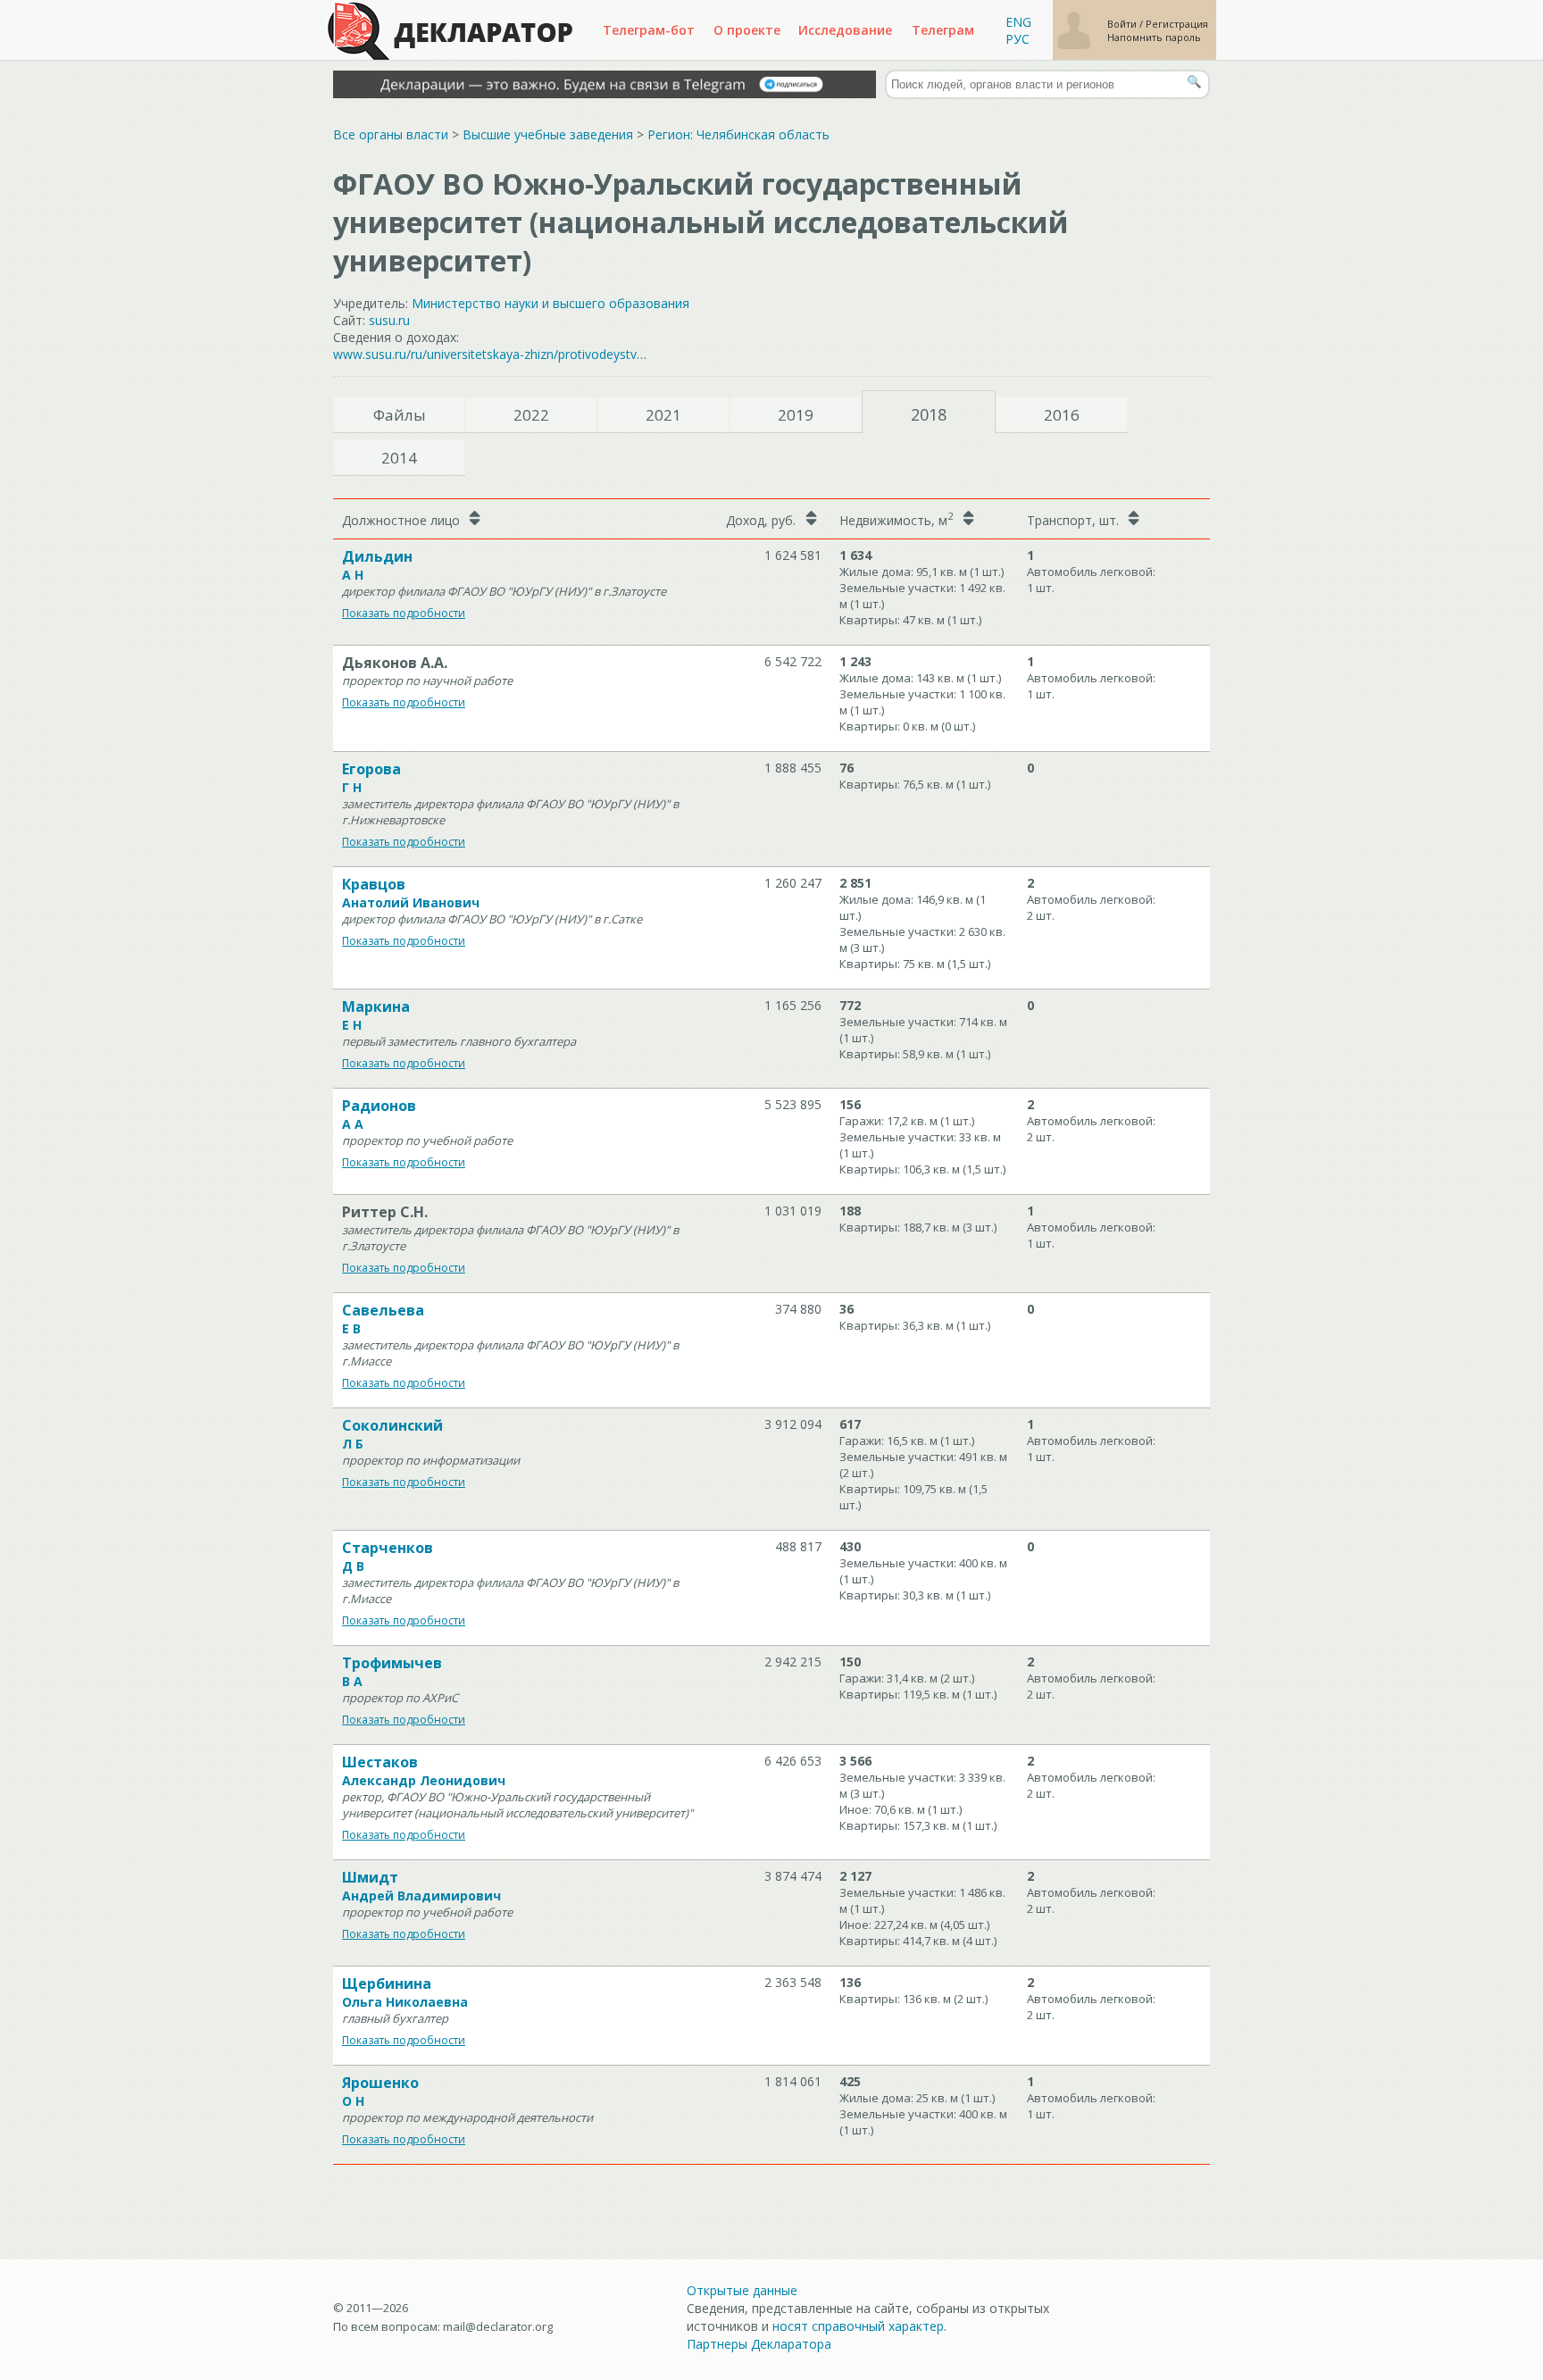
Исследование (845, 30)
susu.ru (389, 320)
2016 (1062, 415)
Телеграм (943, 30)
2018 (929, 414)
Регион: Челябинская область (738, 134)
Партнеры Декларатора (759, 2344)
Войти (1123, 24)
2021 (663, 415)
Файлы (400, 415)
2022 (531, 415)
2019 (796, 415)
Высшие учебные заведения (548, 134)
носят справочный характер (858, 2326)
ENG (1018, 22)
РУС (1018, 39)
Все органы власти (391, 134)
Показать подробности (404, 613)
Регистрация (1177, 24)
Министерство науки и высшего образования (550, 303)
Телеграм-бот (649, 30)
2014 (399, 458)
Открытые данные (742, 2290)
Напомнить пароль (1154, 37)
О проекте (747, 30)
